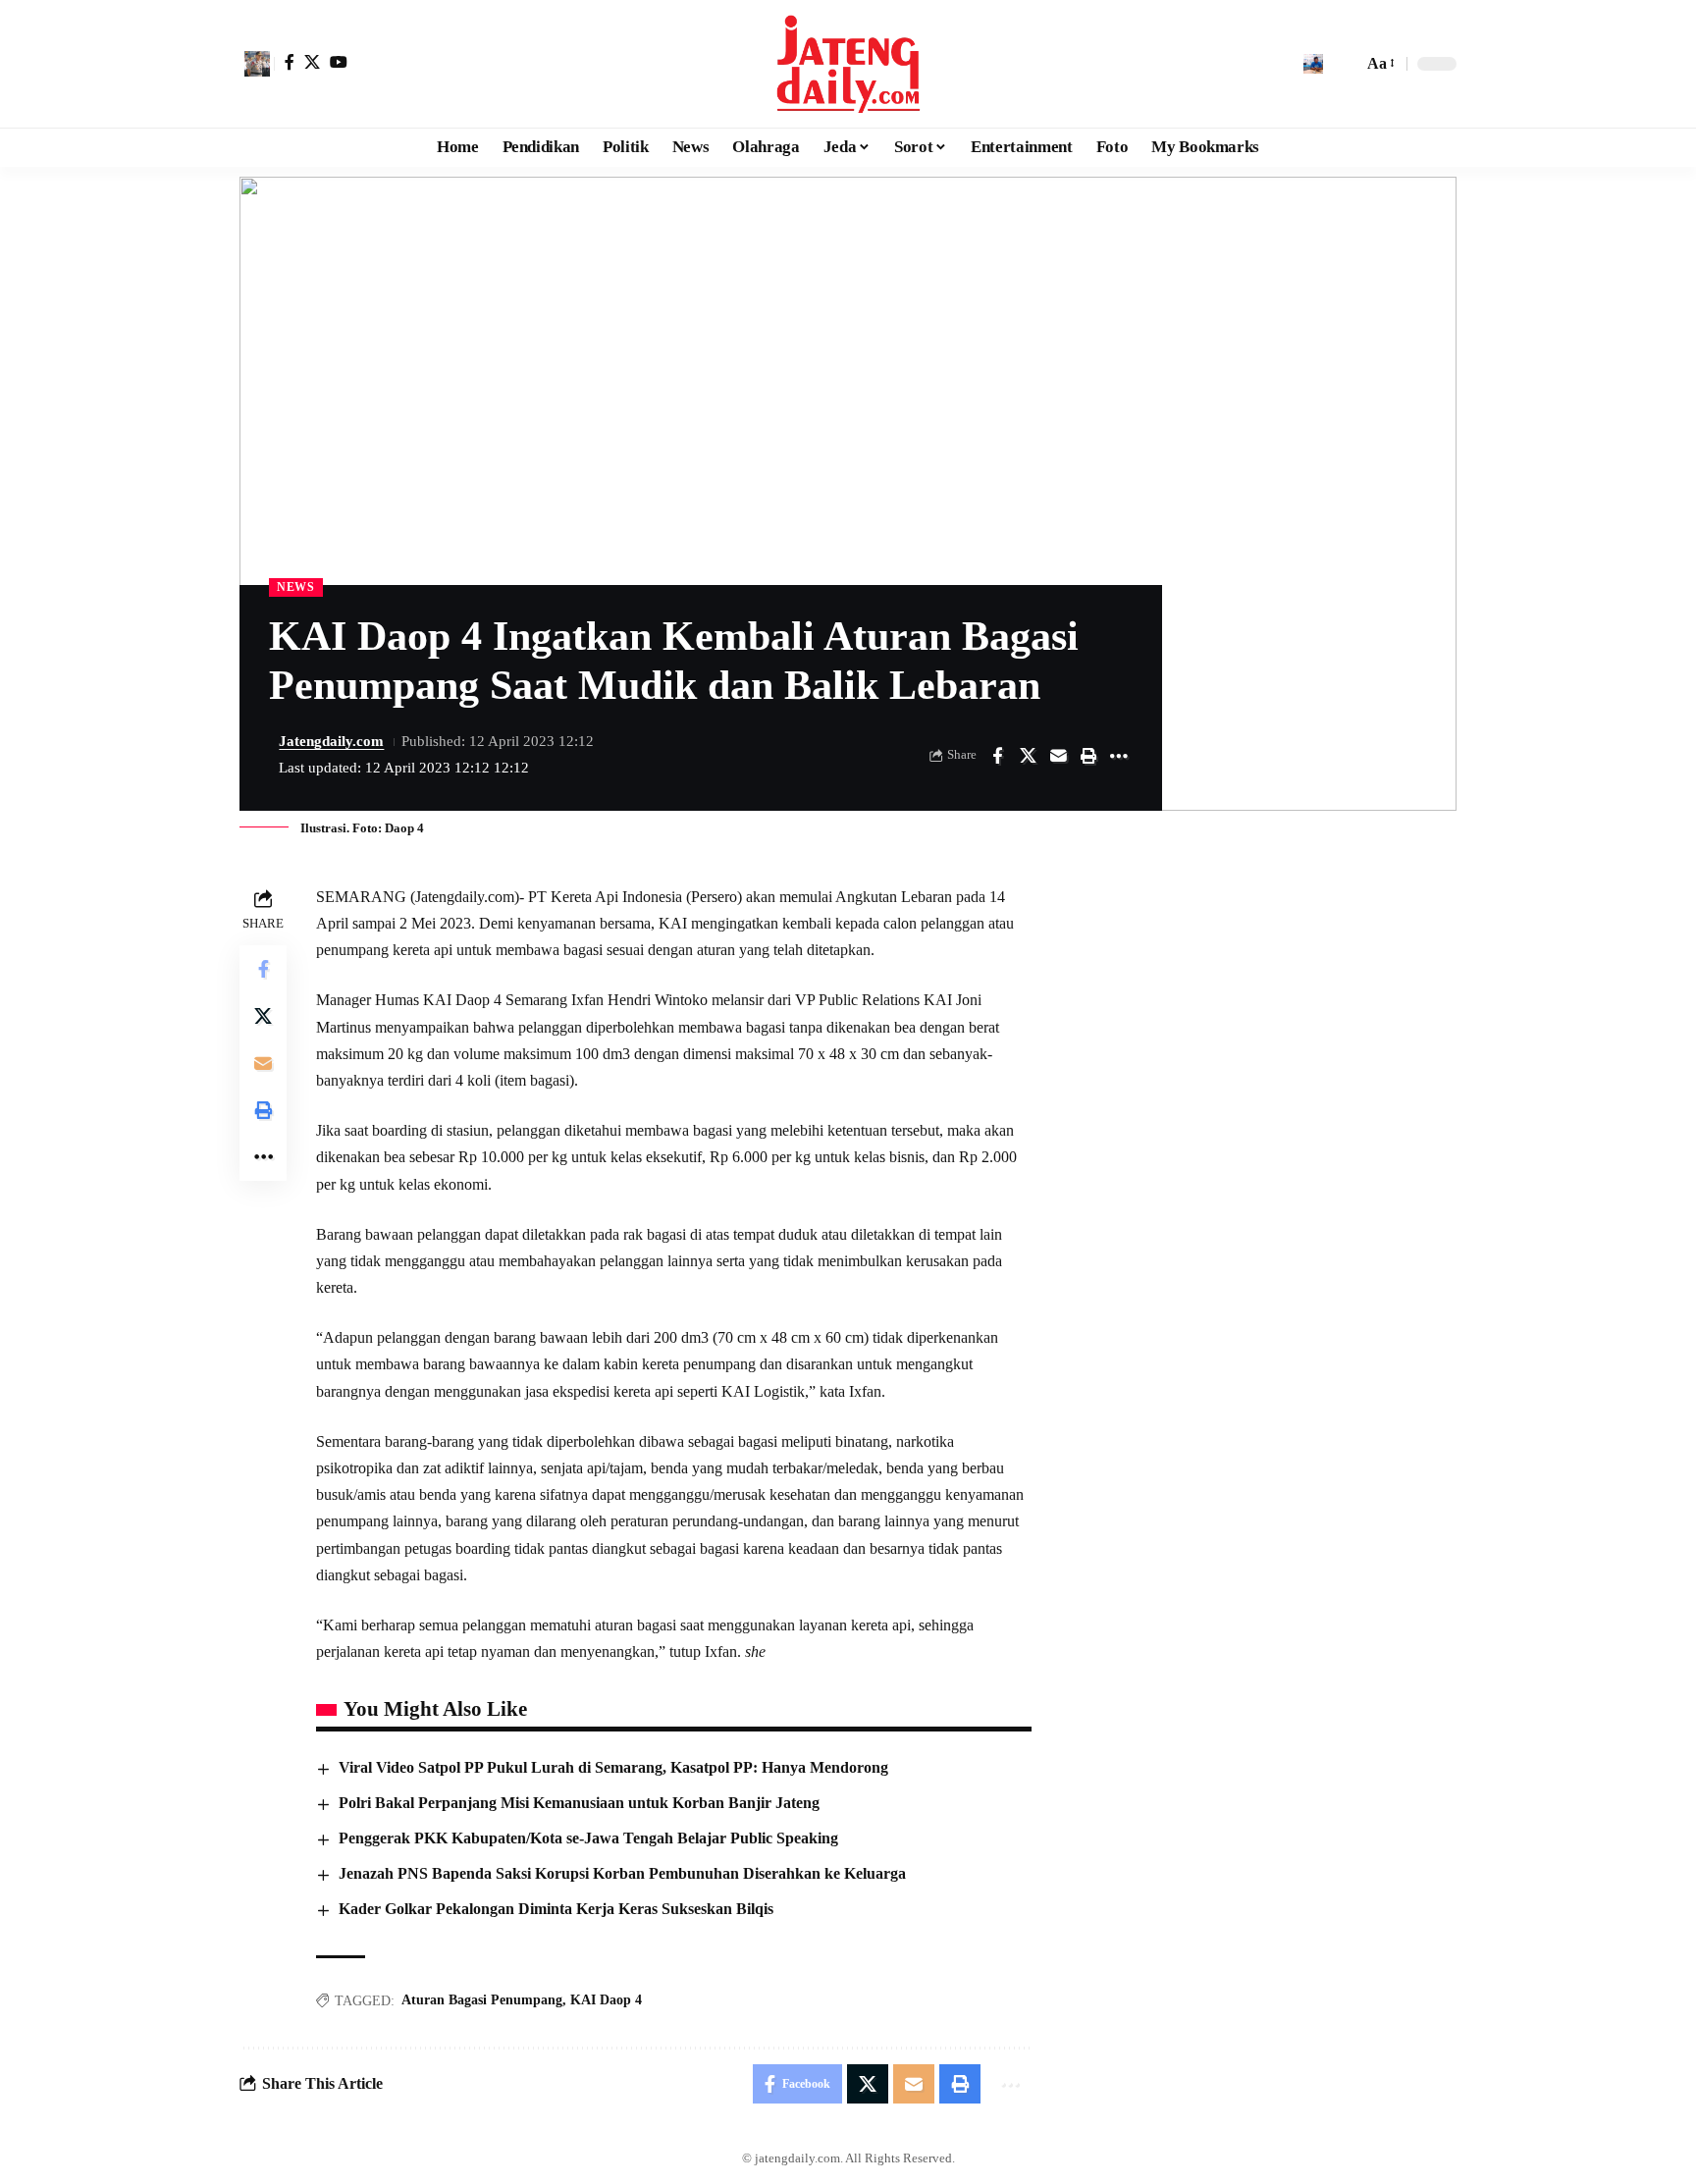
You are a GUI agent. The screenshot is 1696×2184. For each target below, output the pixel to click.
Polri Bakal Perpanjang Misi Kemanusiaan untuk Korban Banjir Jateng (579, 1803)
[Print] (1088, 756)
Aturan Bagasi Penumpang (482, 2000)
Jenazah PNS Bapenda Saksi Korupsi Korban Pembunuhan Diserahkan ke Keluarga (622, 1873)
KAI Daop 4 (606, 2000)
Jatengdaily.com (331, 741)
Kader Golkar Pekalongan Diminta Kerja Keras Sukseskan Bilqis (556, 1909)
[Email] (1058, 756)
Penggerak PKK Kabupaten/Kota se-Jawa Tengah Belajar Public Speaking (588, 1838)
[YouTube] (339, 62)
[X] (312, 62)
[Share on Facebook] (997, 756)
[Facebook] (290, 62)
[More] (1119, 756)
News (296, 587)
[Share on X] (1028, 756)
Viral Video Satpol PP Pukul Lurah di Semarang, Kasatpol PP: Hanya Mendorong (613, 1767)
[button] (257, 64)
